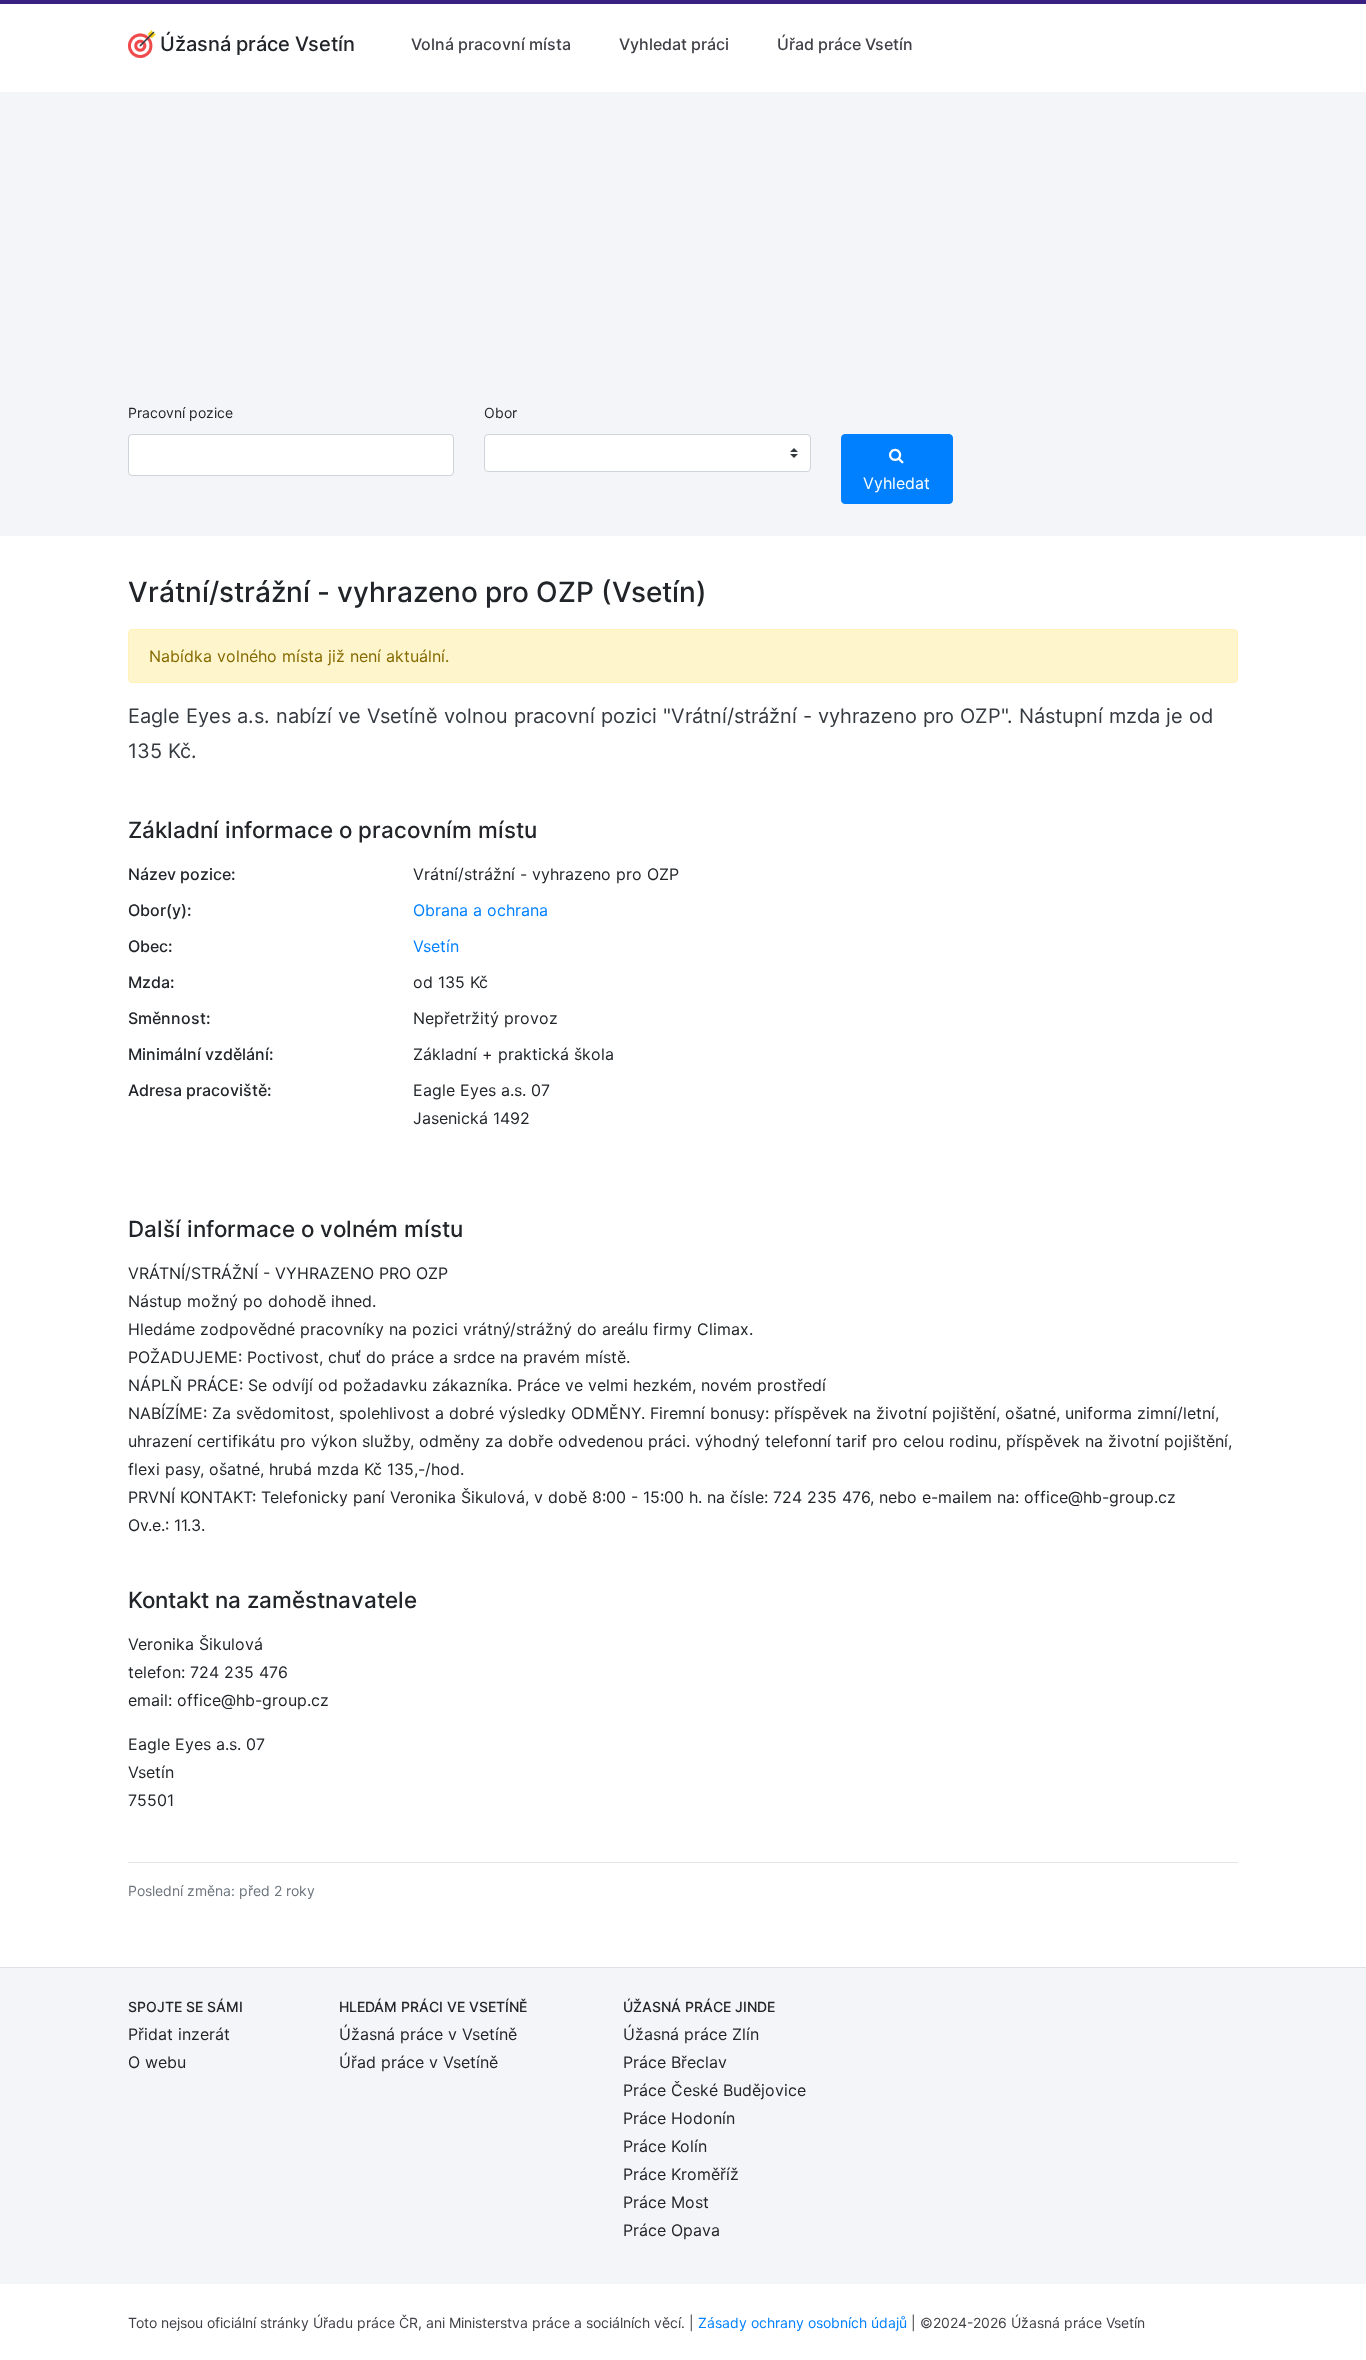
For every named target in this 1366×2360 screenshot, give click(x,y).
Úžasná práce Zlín (691, 2034)
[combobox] (647, 453)
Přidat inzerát (179, 2034)
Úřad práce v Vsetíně (418, 2062)
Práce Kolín (665, 2146)
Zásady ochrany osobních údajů (802, 2322)
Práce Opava (671, 2230)
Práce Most (666, 2202)
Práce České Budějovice (714, 2090)
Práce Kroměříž (681, 2174)
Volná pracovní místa (491, 44)
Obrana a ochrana (480, 910)
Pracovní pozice (180, 412)
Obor (500, 412)
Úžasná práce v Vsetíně (428, 2034)
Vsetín (436, 946)
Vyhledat (896, 483)
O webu (157, 2062)
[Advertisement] (683, 232)
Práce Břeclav (675, 2062)
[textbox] (525, 453)
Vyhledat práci (674, 44)
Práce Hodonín (679, 2118)
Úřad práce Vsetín (845, 44)
